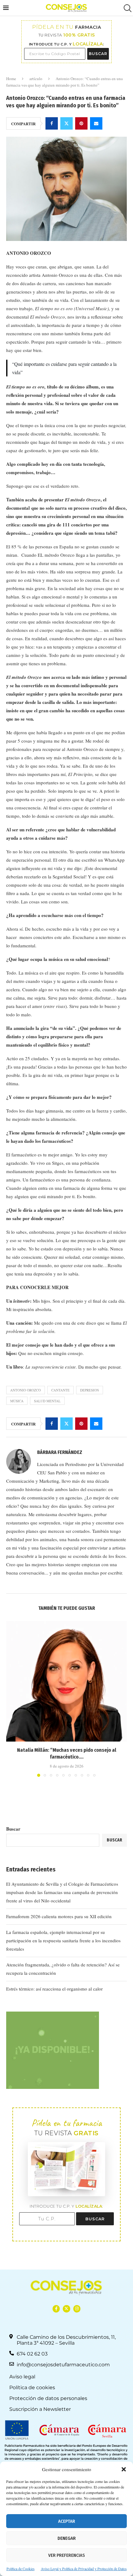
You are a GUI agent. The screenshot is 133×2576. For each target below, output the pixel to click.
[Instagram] (77, 2309)
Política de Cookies (21, 2569)
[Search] (127, 8)
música (17, 1401)
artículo (36, 79)
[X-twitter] (66, 2309)
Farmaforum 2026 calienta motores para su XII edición (59, 1916)
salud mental (47, 1401)
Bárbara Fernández (60, 1452)
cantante (60, 1390)
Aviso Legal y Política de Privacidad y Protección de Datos (84, 2569)
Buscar (13, 1829)
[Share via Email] (96, 123)
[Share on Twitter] (66, 123)
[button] (124, 2469)
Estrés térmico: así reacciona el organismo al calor (54, 1989)
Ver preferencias (66, 2555)
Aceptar (67, 2521)
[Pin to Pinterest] (81, 123)
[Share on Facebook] (52, 123)
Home (11, 79)
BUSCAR (98, 54)
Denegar (67, 2538)
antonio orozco (26, 1390)
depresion (90, 1390)
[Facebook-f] (56, 2309)
